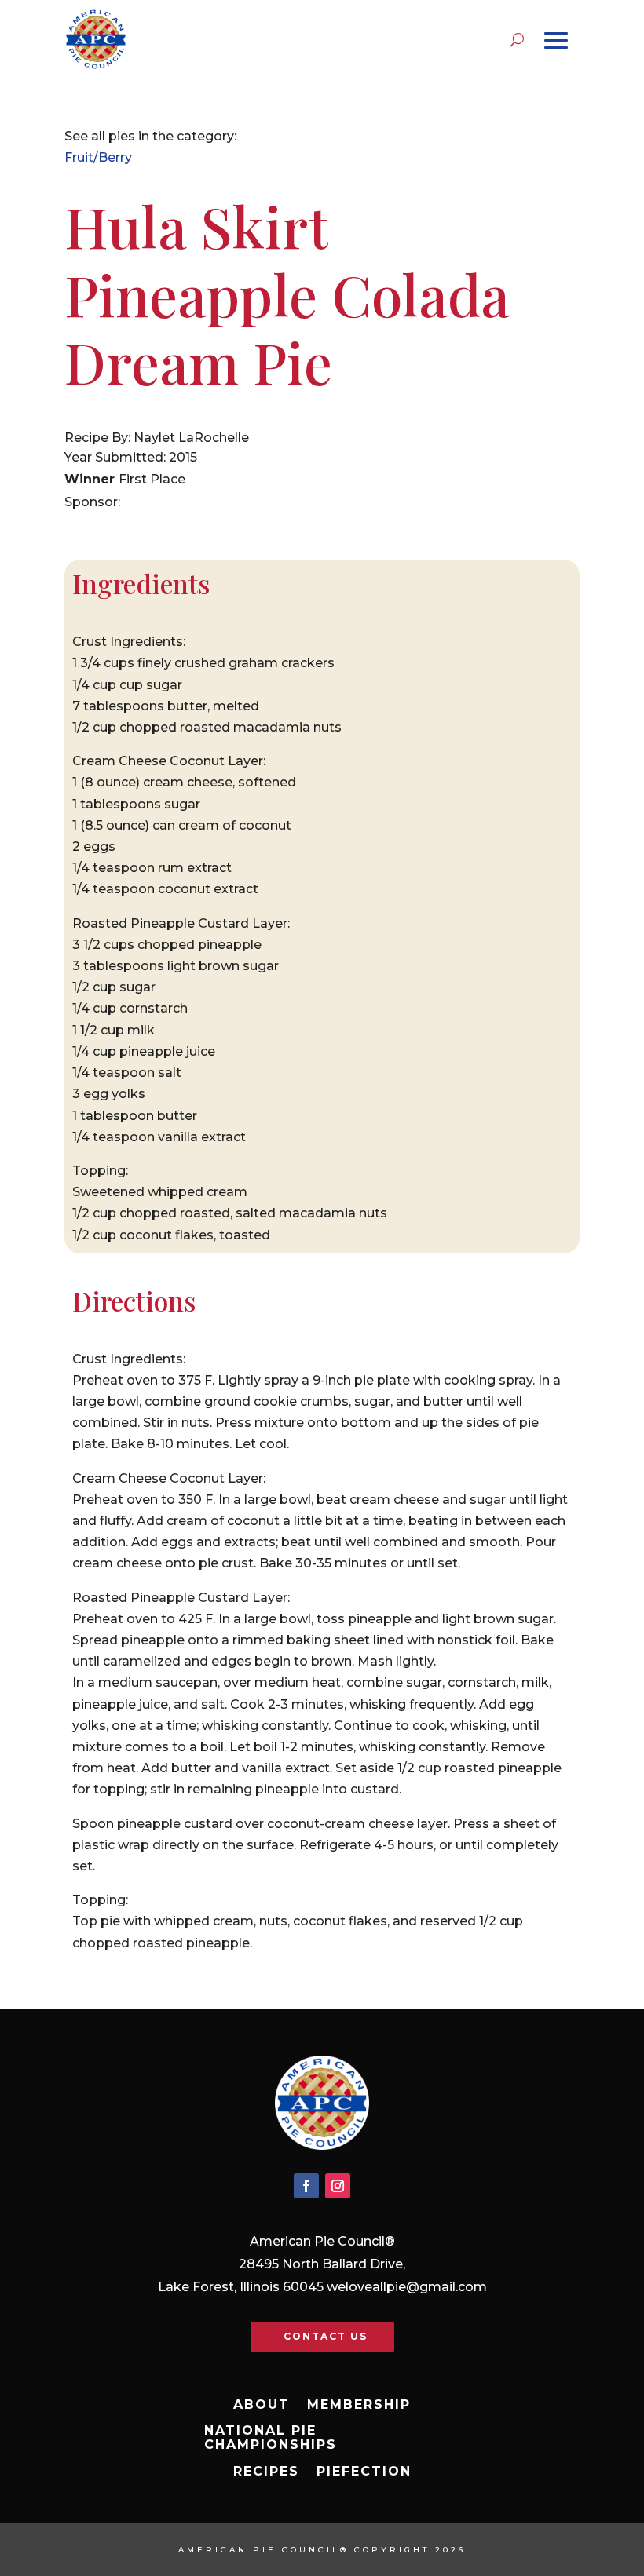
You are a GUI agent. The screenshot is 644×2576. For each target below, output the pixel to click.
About (262, 2405)
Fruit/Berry (98, 157)
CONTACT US (326, 2336)
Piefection (364, 2472)
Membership (359, 2405)
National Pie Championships (271, 2438)
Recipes (266, 2472)
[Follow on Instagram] (338, 2186)
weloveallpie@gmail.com (407, 2287)
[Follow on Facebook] (306, 2186)
